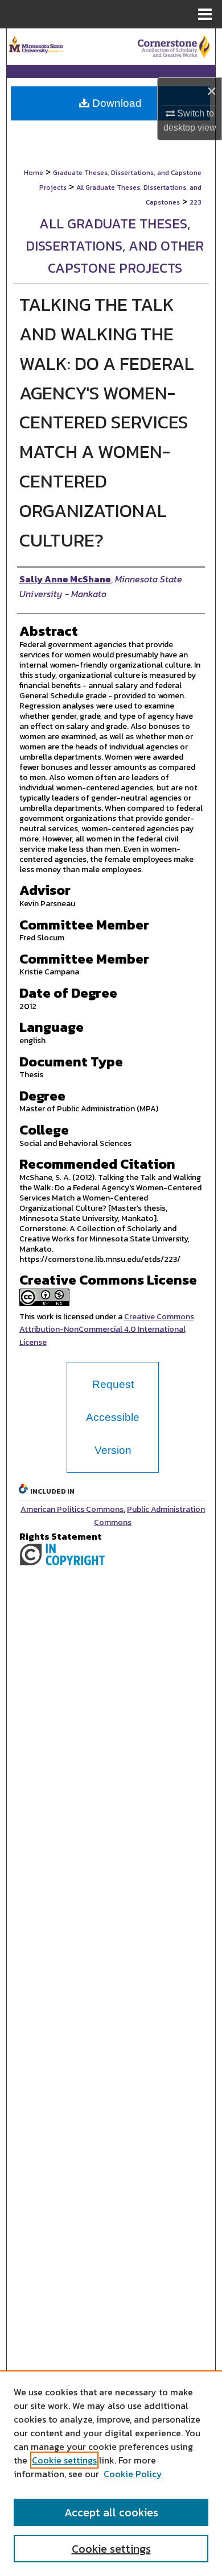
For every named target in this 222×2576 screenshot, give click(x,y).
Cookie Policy (133, 2474)
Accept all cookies (111, 2512)
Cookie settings (64, 2460)
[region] (111, 2473)
